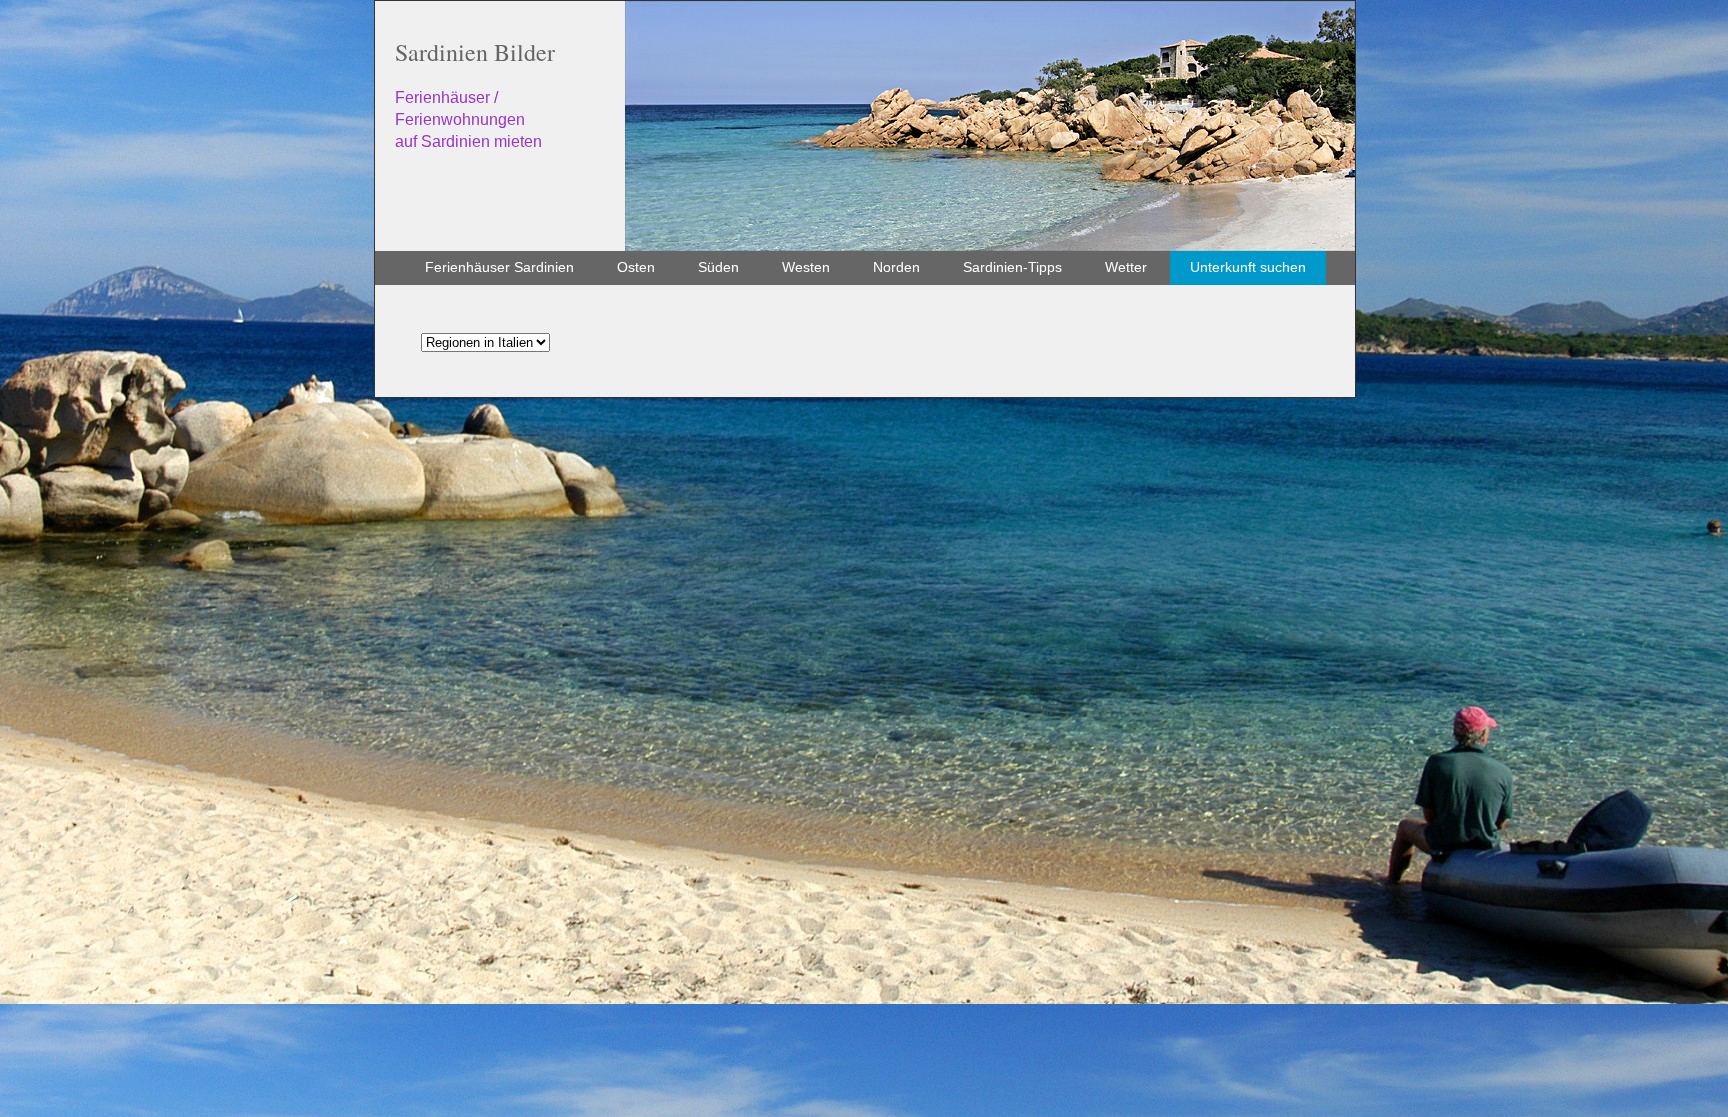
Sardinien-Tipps (1012, 267)
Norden (896, 267)
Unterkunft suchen (1248, 267)
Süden (718, 267)
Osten (636, 267)
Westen (806, 267)
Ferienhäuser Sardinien (499, 267)
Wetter (1126, 267)
